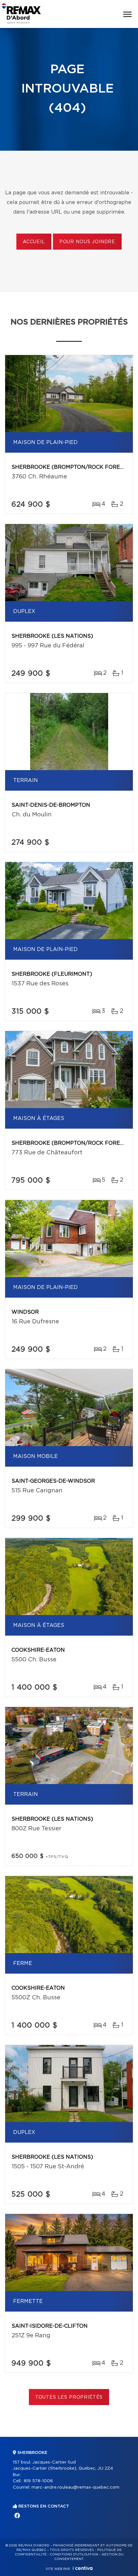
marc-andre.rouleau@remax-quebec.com (75, 2487)
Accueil (34, 242)
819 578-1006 (38, 2481)
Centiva (82, 2568)
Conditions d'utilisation (74, 2554)
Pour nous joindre (87, 242)
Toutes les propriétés (69, 2397)
